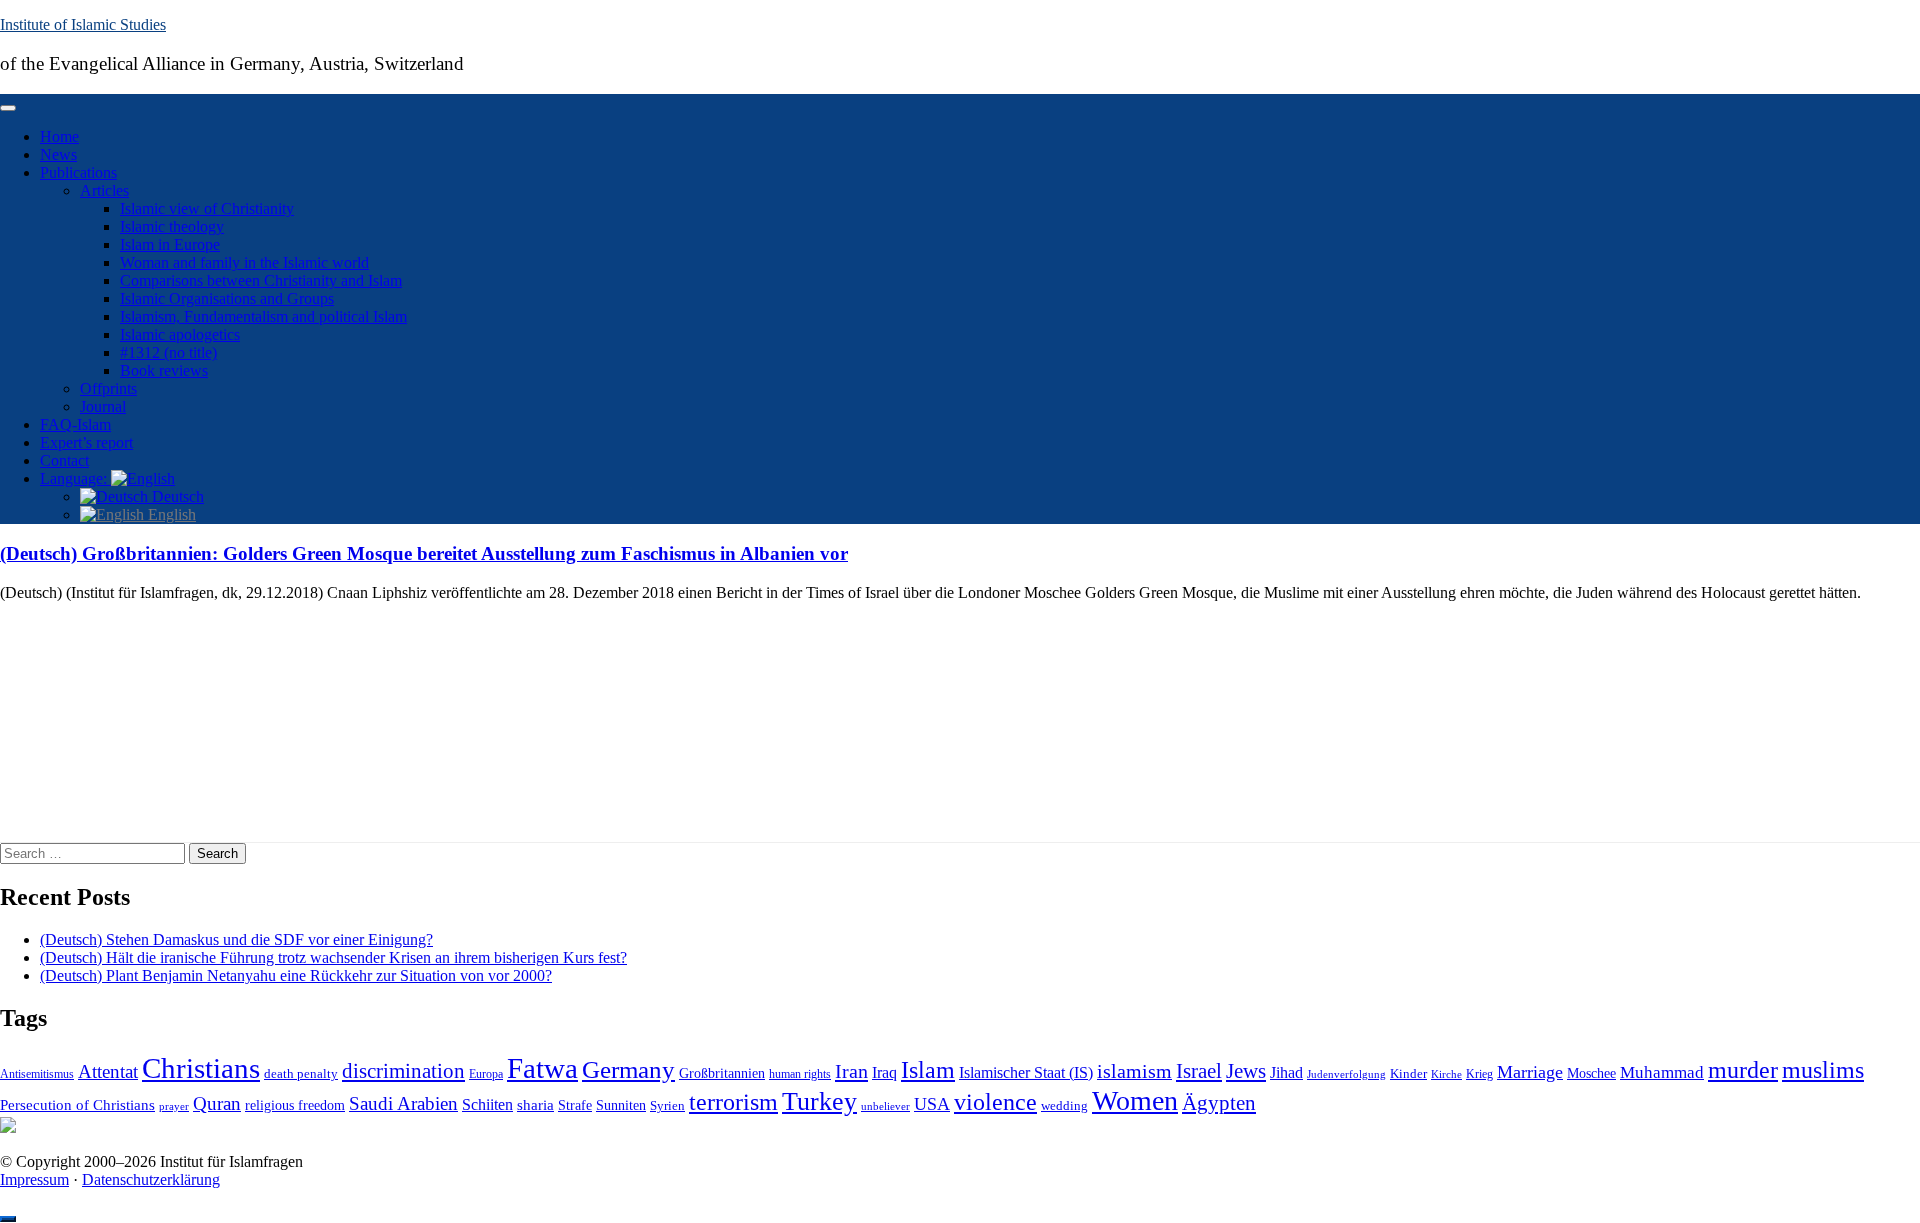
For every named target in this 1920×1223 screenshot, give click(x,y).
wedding (1064, 1106)
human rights (800, 1074)
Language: (75, 478)
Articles (104, 190)
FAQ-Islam (75, 424)
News (58, 154)
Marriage (1530, 1072)
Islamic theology (172, 226)
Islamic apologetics (180, 334)
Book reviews (164, 370)
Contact (64, 460)
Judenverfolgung (1346, 1074)
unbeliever (885, 1106)
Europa (486, 1074)
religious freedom (295, 1105)
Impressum (34, 1179)
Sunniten (621, 1105)
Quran (217, 1103)
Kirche (1446, 1074)
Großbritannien (722, 1073)
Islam (928, 1070)
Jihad (1286, 1073)
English (170, 514)
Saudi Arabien (403, 1103)
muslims (1823, 1069)
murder (1743, 1070)
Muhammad (1662, 1072)
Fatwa (542, 1068)
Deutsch (176, 496)
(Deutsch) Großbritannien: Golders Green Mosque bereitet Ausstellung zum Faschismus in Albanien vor (424, 553)
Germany (628, 1069)
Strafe (575, 1105)
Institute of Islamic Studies (83, 24)
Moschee (1591, 1073)
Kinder (1408, 1073)
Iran (851, 1071)
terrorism (733, 1101)
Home (59, 136)
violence (995, 1102)
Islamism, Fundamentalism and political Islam (263, 316)
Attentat (108, 1071)
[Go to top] (8, 1219)
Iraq (884, 1073)
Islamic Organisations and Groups (227, 298)
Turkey (819, 1101)
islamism (1134, 1071)
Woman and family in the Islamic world (244, 262)
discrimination (403, 1071)
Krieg (1479, 1074)
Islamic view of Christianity (207, 208)
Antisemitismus (37, 1074)
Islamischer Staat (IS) (1026, 1072)
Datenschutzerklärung (151, 1179)
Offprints (108, 388)
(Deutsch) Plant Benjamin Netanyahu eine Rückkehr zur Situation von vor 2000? (296, 975)
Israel (1199, 1071)
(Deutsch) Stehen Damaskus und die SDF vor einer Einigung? (236, 939)
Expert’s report (86, 442)
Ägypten (1219, 1102)
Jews (1246, 1071)
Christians (201, 1068)
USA (932, 1104)
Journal (103, 406)
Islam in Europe (170, 244)
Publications (78, 172)
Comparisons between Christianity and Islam (261, 280)
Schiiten (487, 1105)
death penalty (301, 1074)
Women (1135, 1100)
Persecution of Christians (77, 1104)
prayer (174, 1106)
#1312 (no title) (168, 352)
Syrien (667, 1105)
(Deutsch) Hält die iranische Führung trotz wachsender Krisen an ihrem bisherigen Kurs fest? (333, 957)
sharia (535, 1105)
